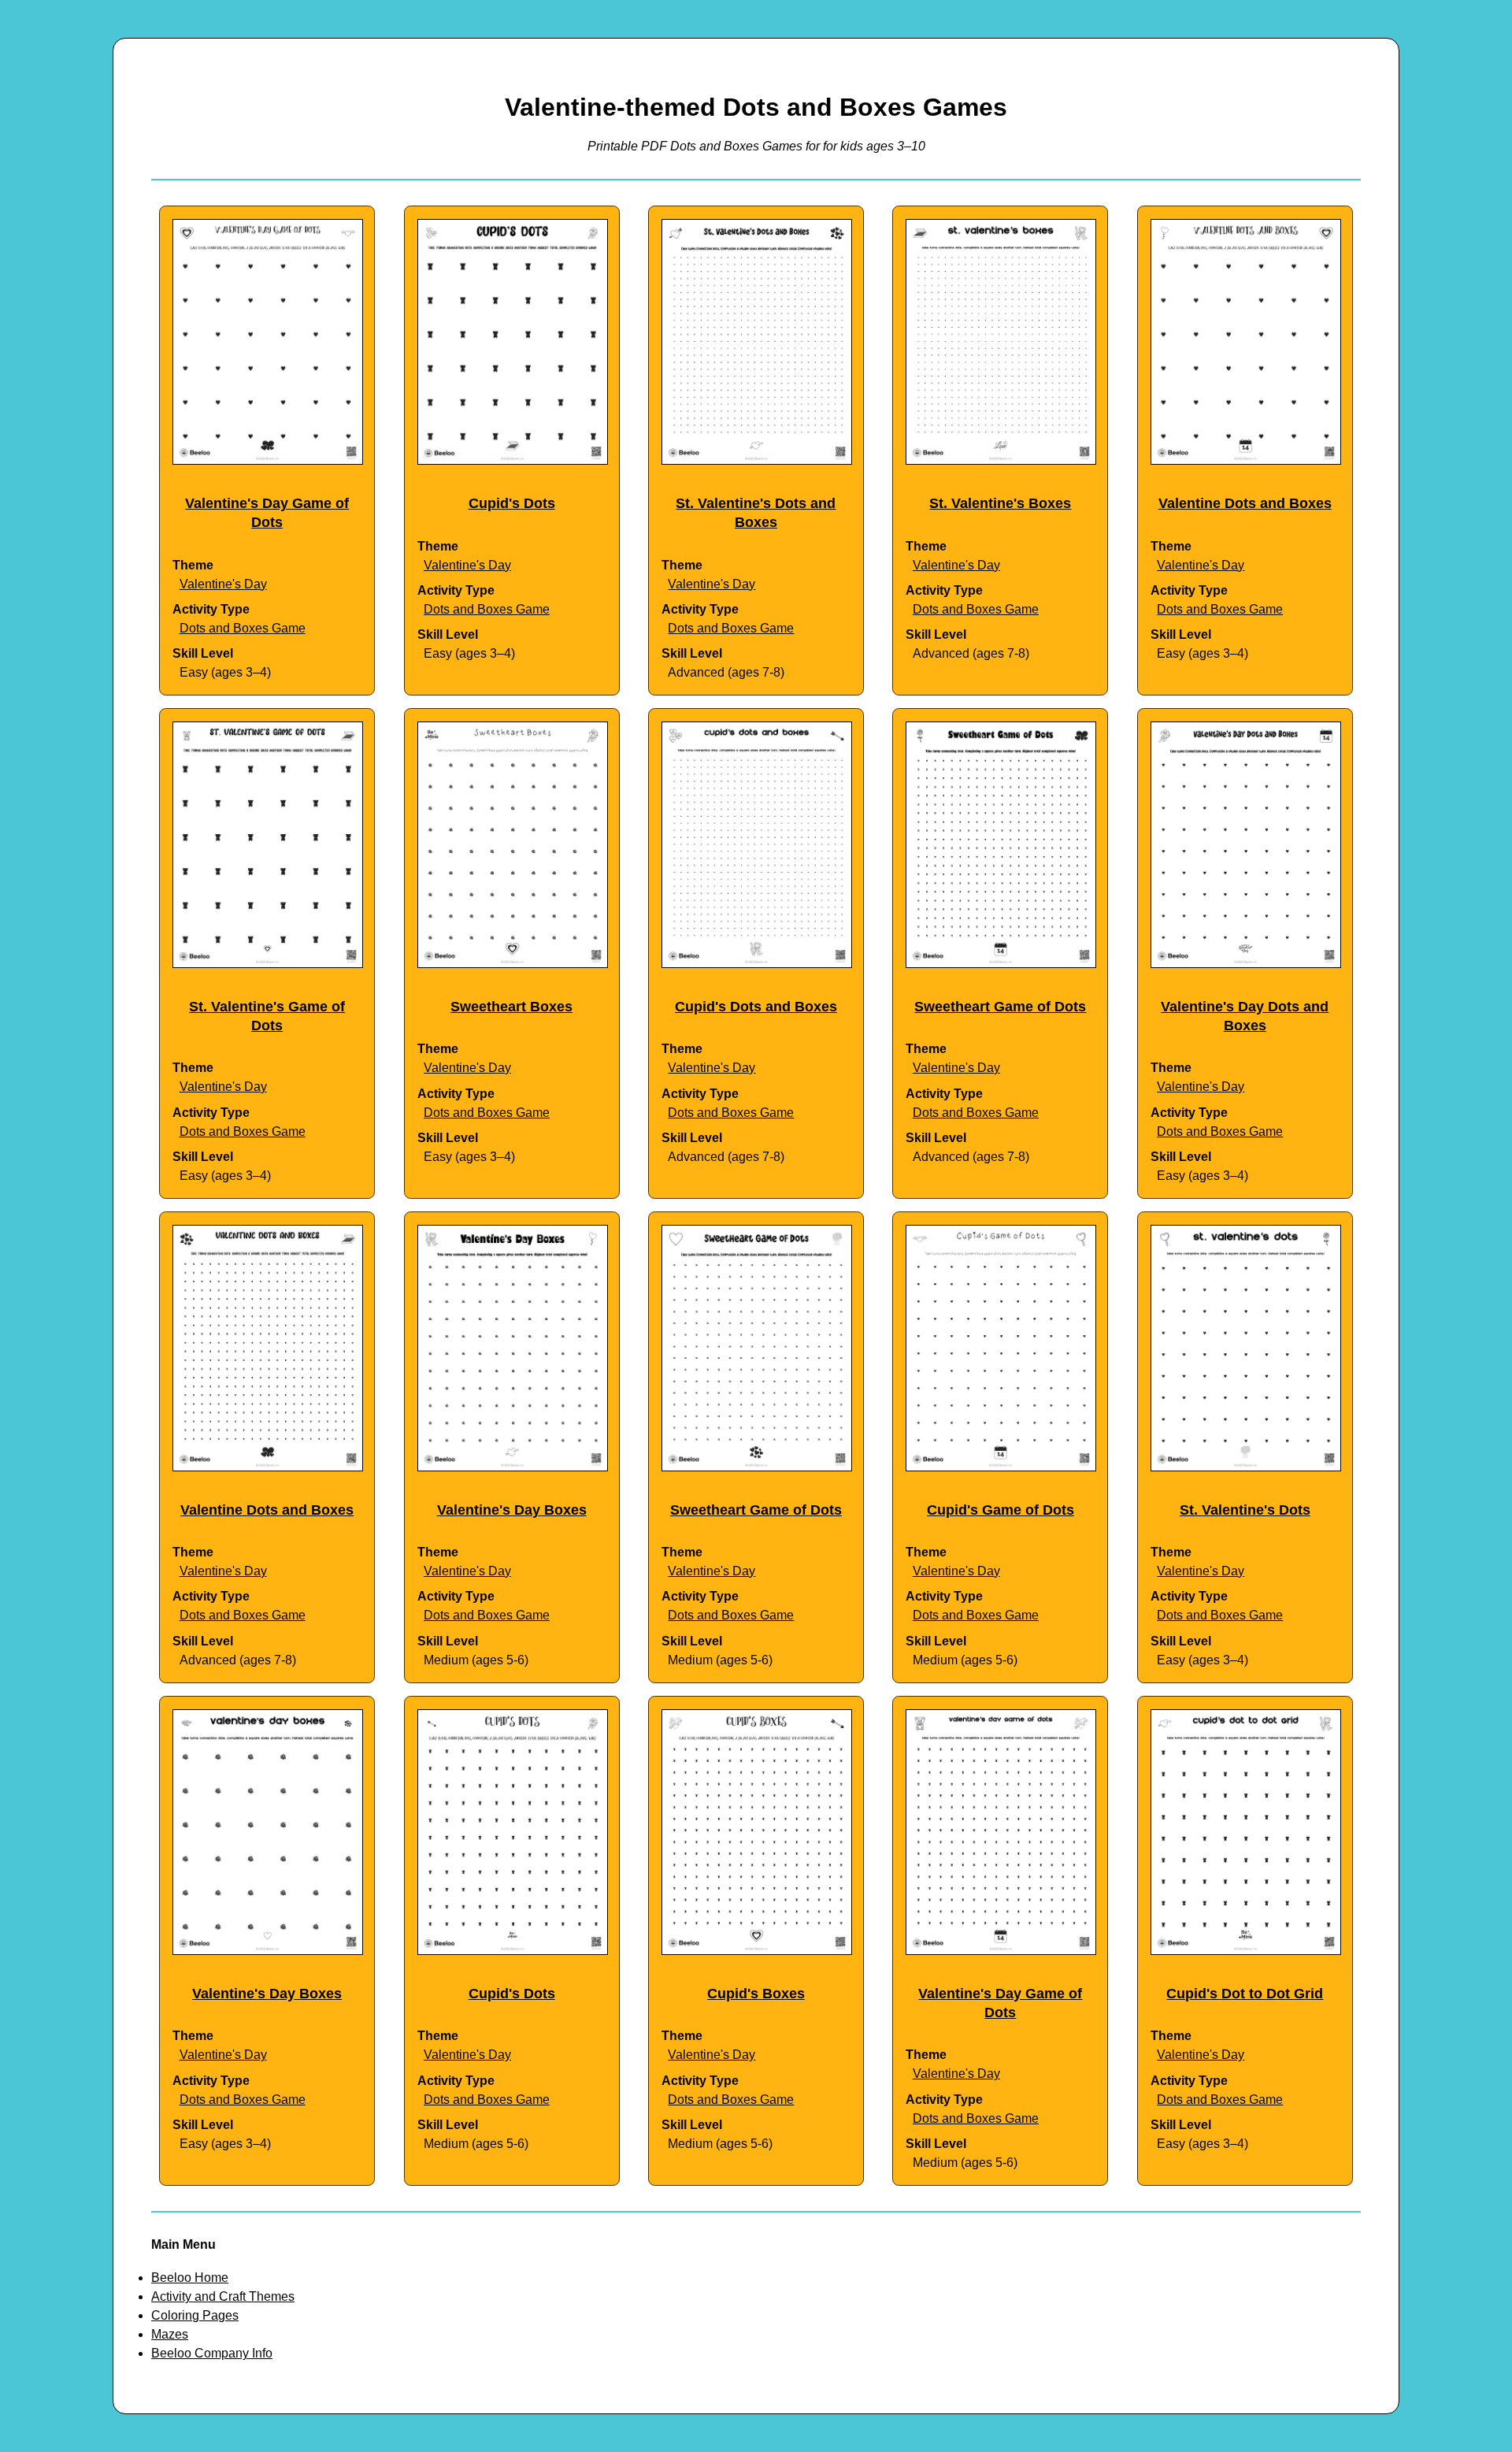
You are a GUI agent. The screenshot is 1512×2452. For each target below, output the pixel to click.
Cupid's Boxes (756, 1994)
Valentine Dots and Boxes (1245, 503)
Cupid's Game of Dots (1001, 1510)
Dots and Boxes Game (243, 628)
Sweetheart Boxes (511, 1007)
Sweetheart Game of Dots (1000, 1007)
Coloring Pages (195, 2315)
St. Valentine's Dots (1245, 1510)
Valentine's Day (223, 584)
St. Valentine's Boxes (1000, 503)
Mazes (170, 2334)
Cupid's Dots (512, 503)
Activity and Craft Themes (223, 2296)
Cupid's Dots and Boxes (756, 1007)
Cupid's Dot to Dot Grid (1245, 1994)
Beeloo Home (190, 2278)
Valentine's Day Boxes (512, 1510)
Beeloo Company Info (212, 2353)
